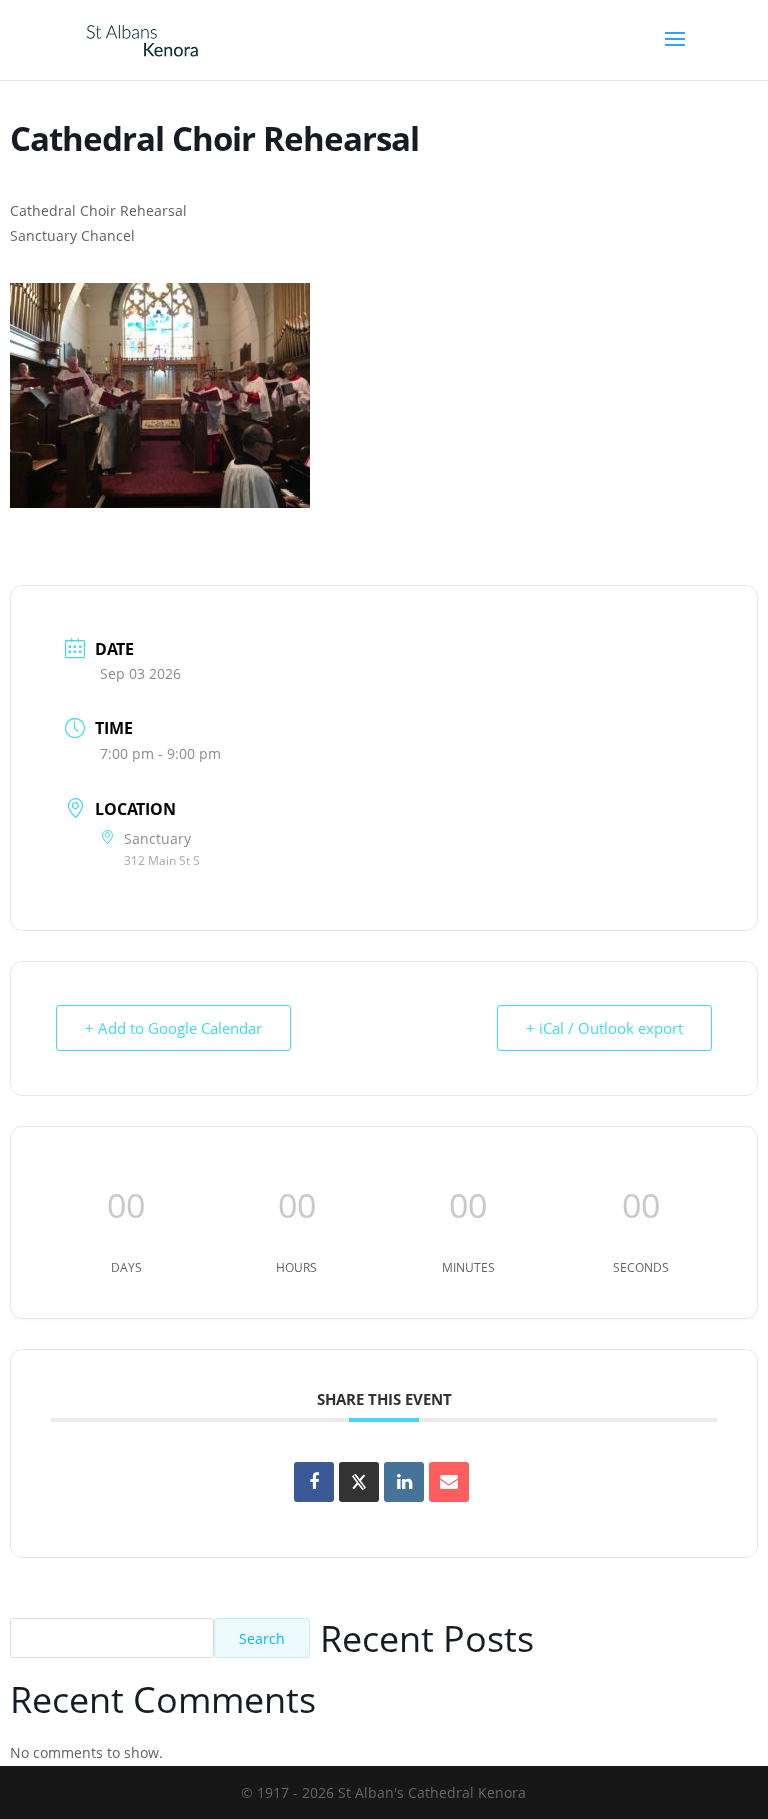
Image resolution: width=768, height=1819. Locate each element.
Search (262, 1638)
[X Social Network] (359, 1482)
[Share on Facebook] (314, 1482)
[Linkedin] (404, 1482)
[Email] (449, 1482)
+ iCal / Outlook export (604, 1028)
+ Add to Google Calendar (173, 1028)
